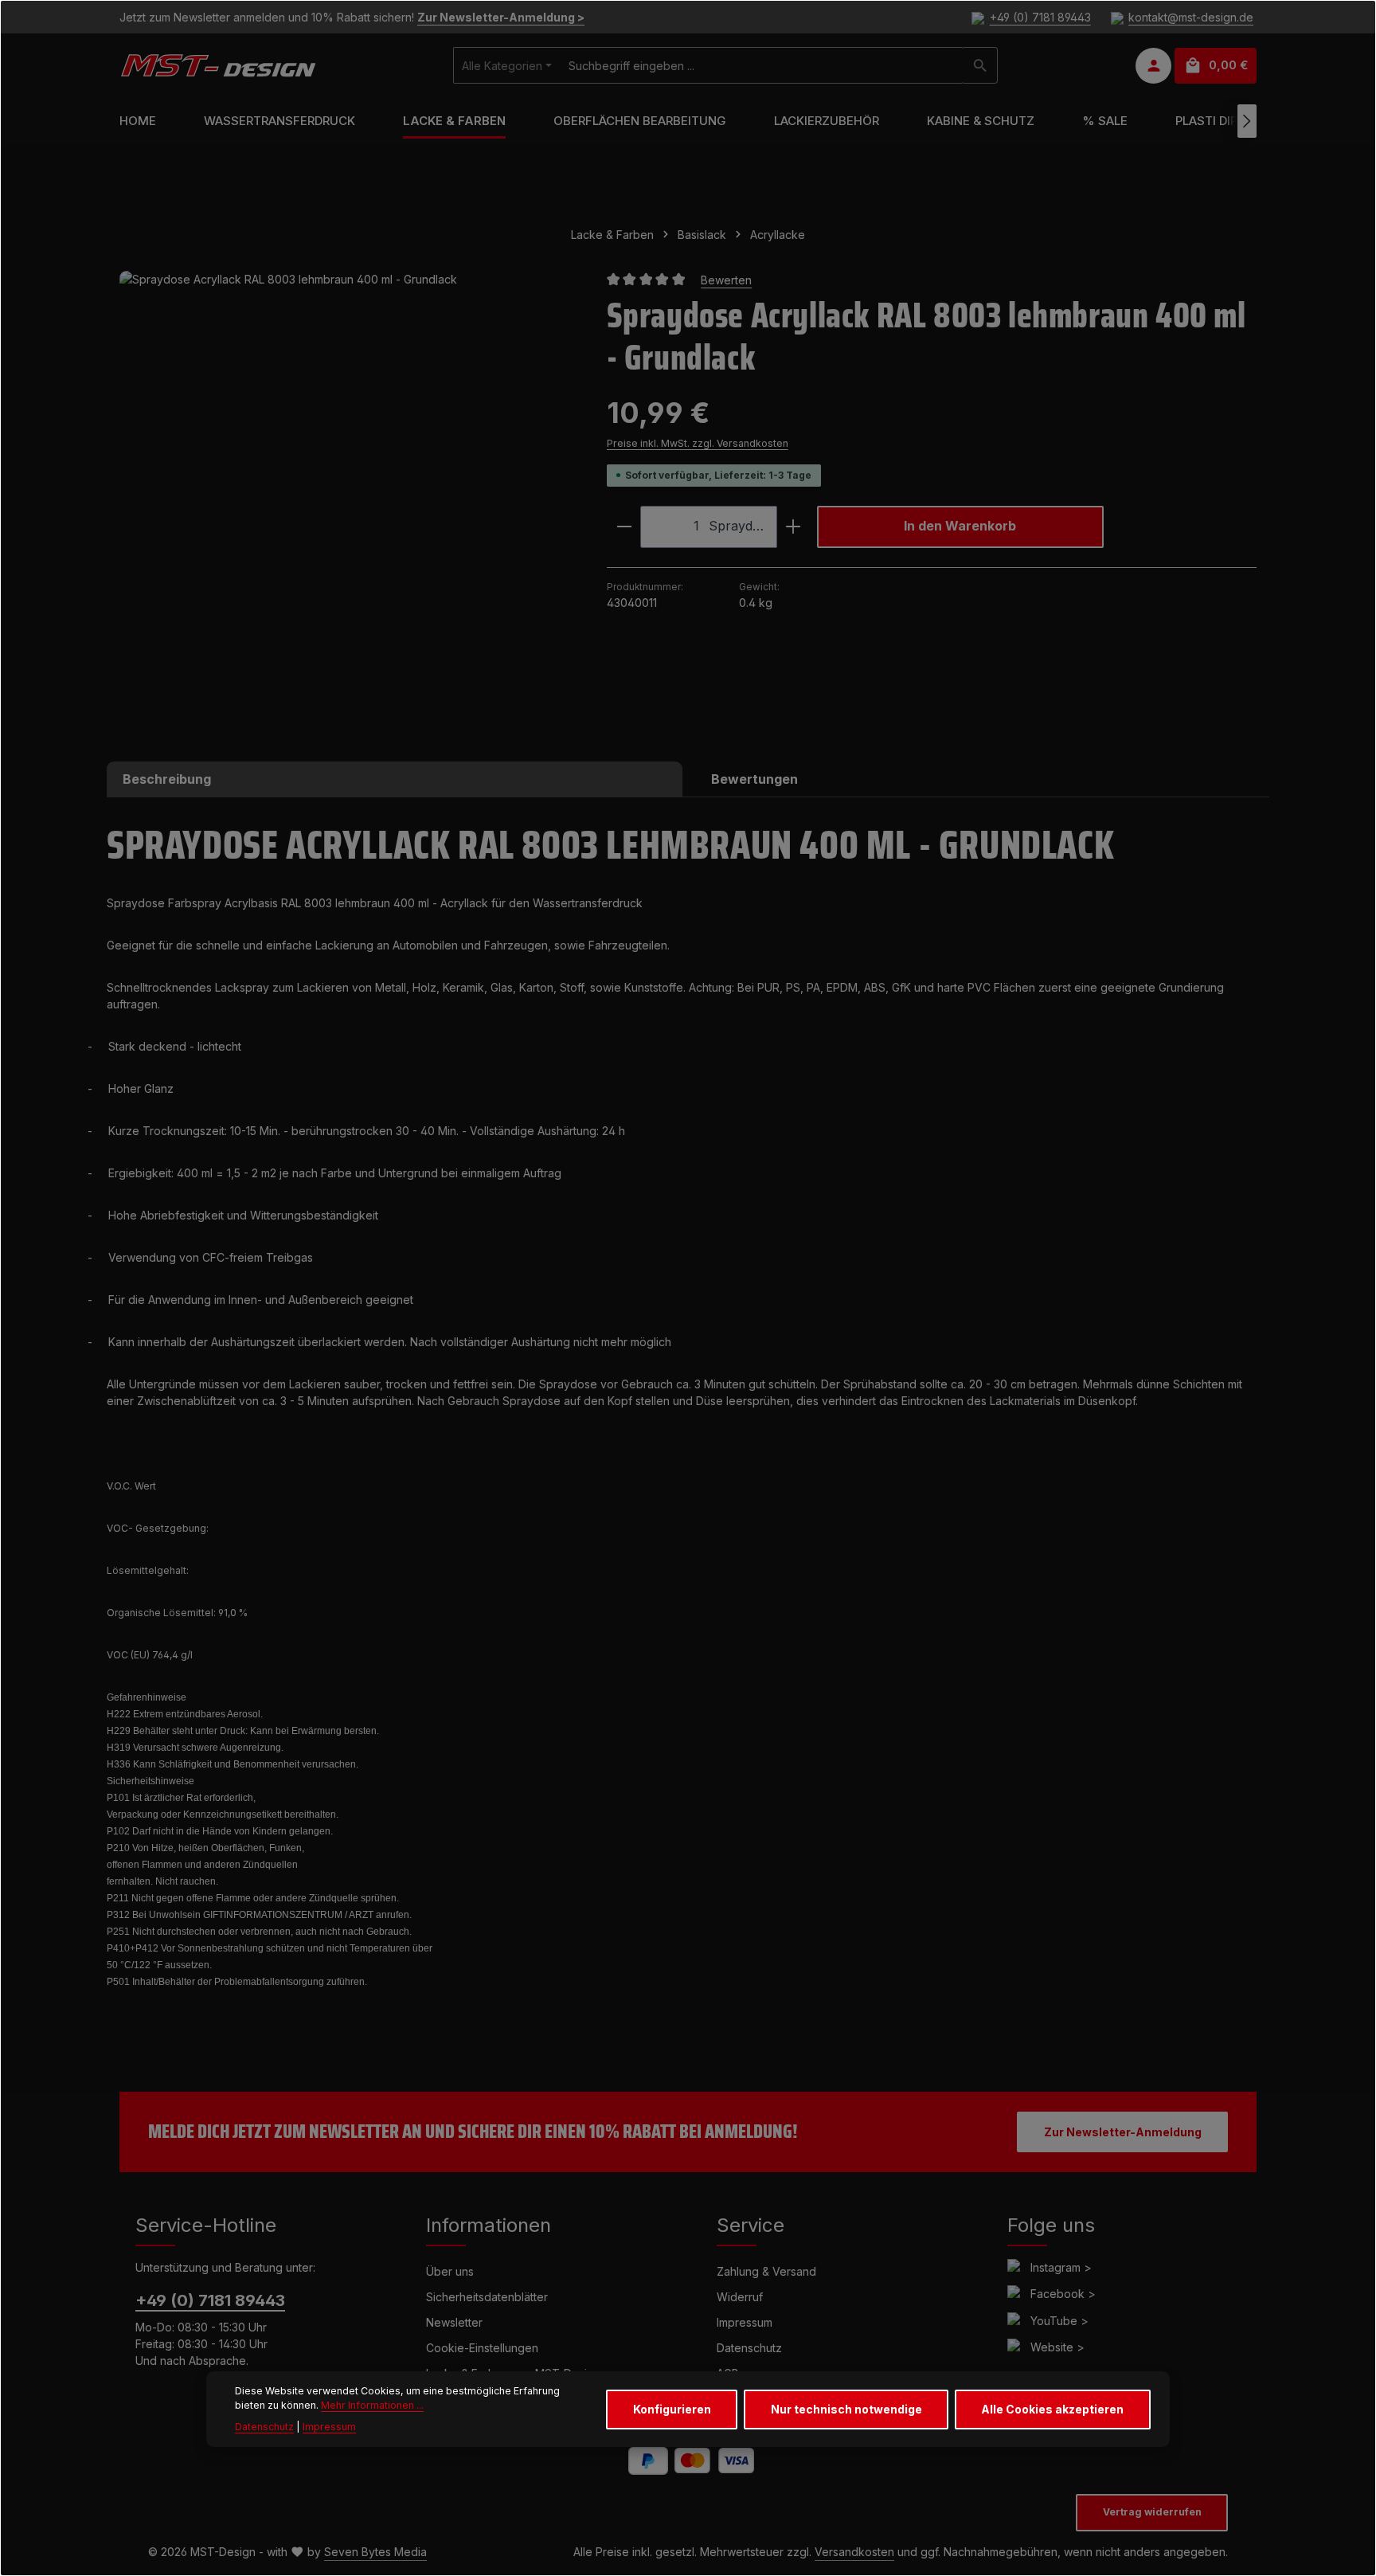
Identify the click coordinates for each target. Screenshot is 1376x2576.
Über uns (450, 2271)
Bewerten (726, 280)
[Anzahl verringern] (624, 527)
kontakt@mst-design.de (1191, 17)
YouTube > (1059, 2321)
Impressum (745, 2322)
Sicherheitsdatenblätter (487, 2297)
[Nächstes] (1247, 121)
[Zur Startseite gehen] (218, 65)
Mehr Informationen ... (372, 2406)
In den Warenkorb (960, 526)
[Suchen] (981, 65)
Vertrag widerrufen (1152, 2512)
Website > (1057, 2347)
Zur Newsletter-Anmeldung (1123, 2132)
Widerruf (740, 2297)
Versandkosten (854, 2552)
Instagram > (1061, 2267)
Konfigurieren (672, 2409)
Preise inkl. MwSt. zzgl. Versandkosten (698, 443)
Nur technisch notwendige (846, 2409)
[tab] (395, 779)
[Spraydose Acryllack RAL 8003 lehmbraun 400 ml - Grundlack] (347, 498)
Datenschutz (749, 2348)
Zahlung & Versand (766, 2271)
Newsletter (454, 2322)
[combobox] (762, 65)
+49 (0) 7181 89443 (1040, 17)
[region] (347, 498)
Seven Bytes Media (375, 2552)
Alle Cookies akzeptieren (1052, 2409)
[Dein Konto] (1153, 66)
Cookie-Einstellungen (482, 2348)
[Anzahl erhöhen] (794, 527)
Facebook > (1063, 2294)
